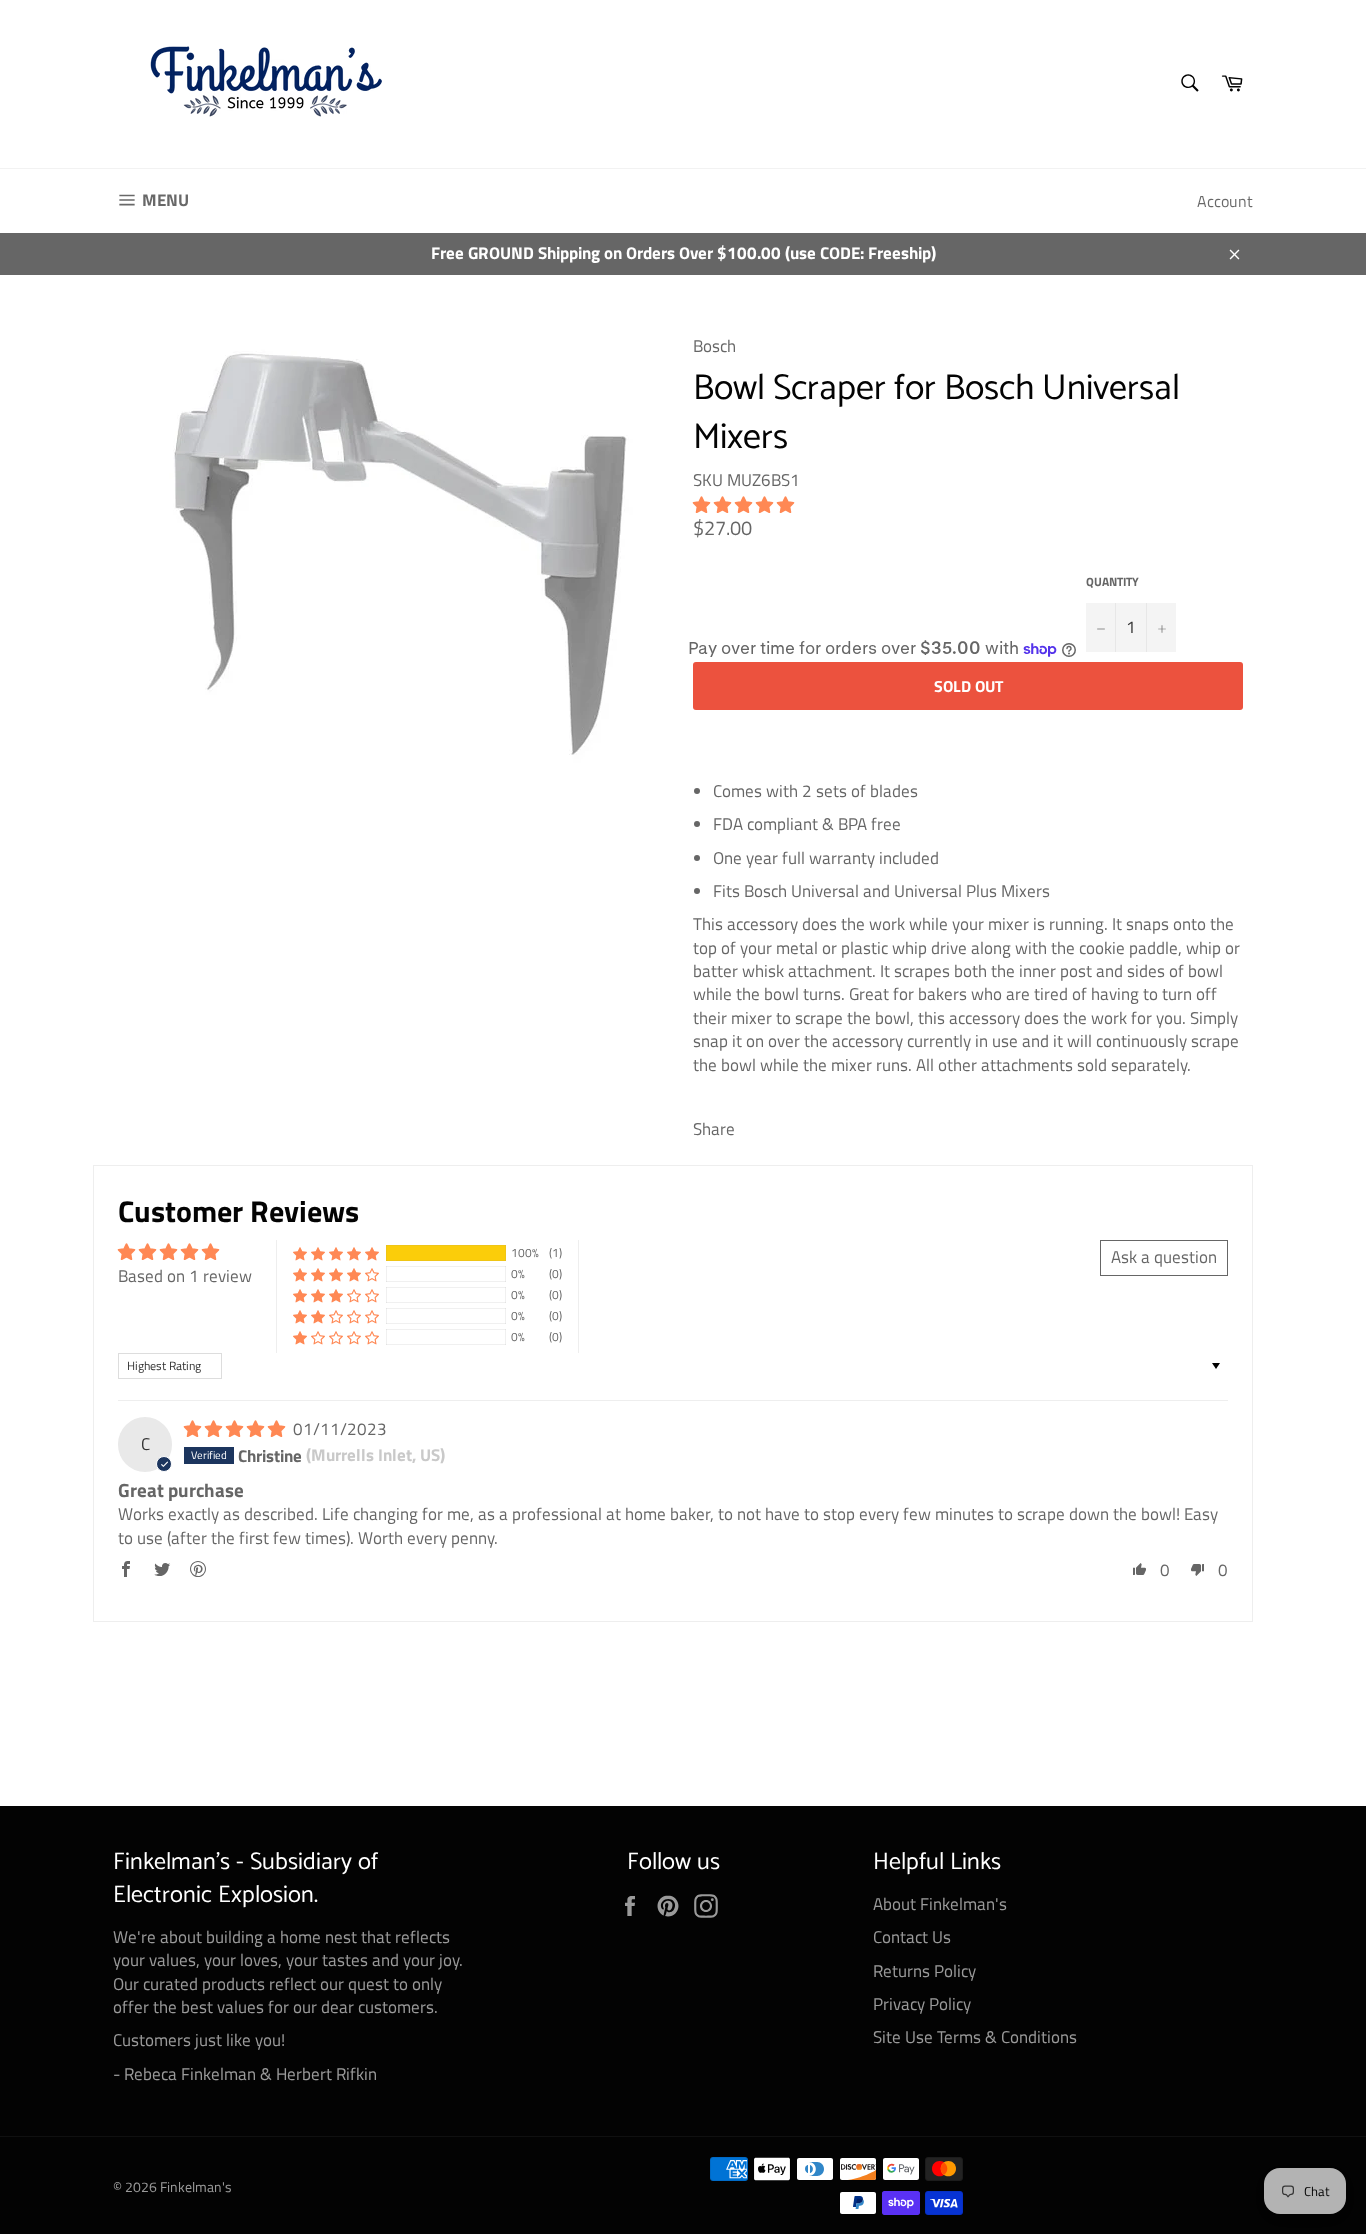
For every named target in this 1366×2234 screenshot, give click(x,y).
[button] (743, 505)
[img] (236, 1429)
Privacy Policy (922, 2004)
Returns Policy (924, 1971)
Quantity (1112, 582)
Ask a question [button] (1164, 1257)
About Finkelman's (940, 1904)
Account (1225, 201)
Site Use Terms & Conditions (975, 2037)
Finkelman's (196, 2187)
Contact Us (912, 1937)
